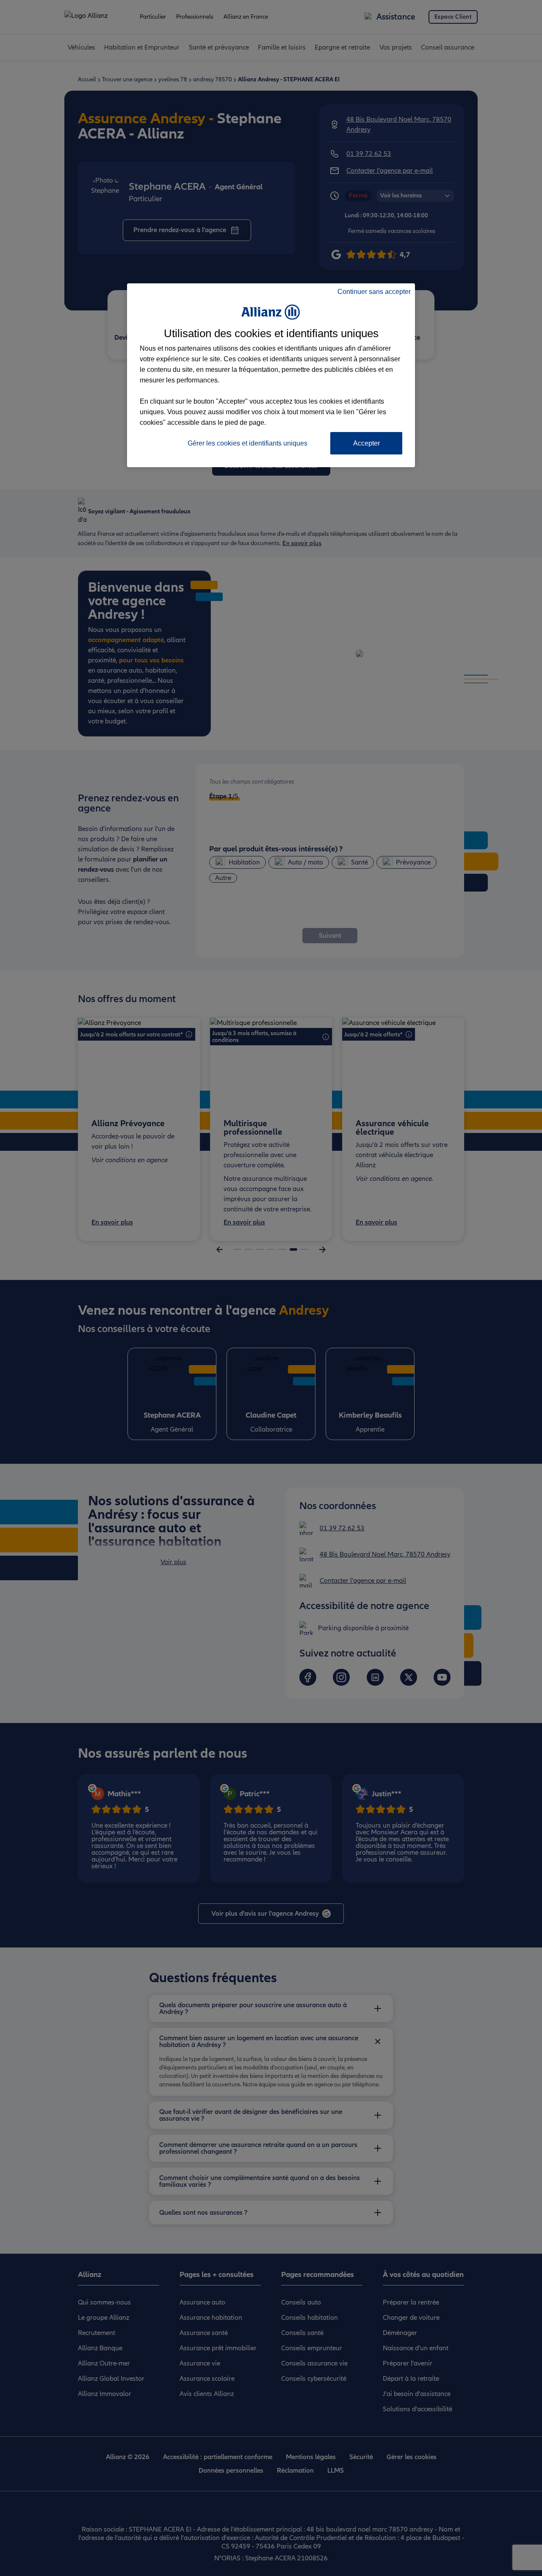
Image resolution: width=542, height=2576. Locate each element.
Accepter (366, 443)
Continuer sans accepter (374, 292)
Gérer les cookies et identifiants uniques (247, 443)
